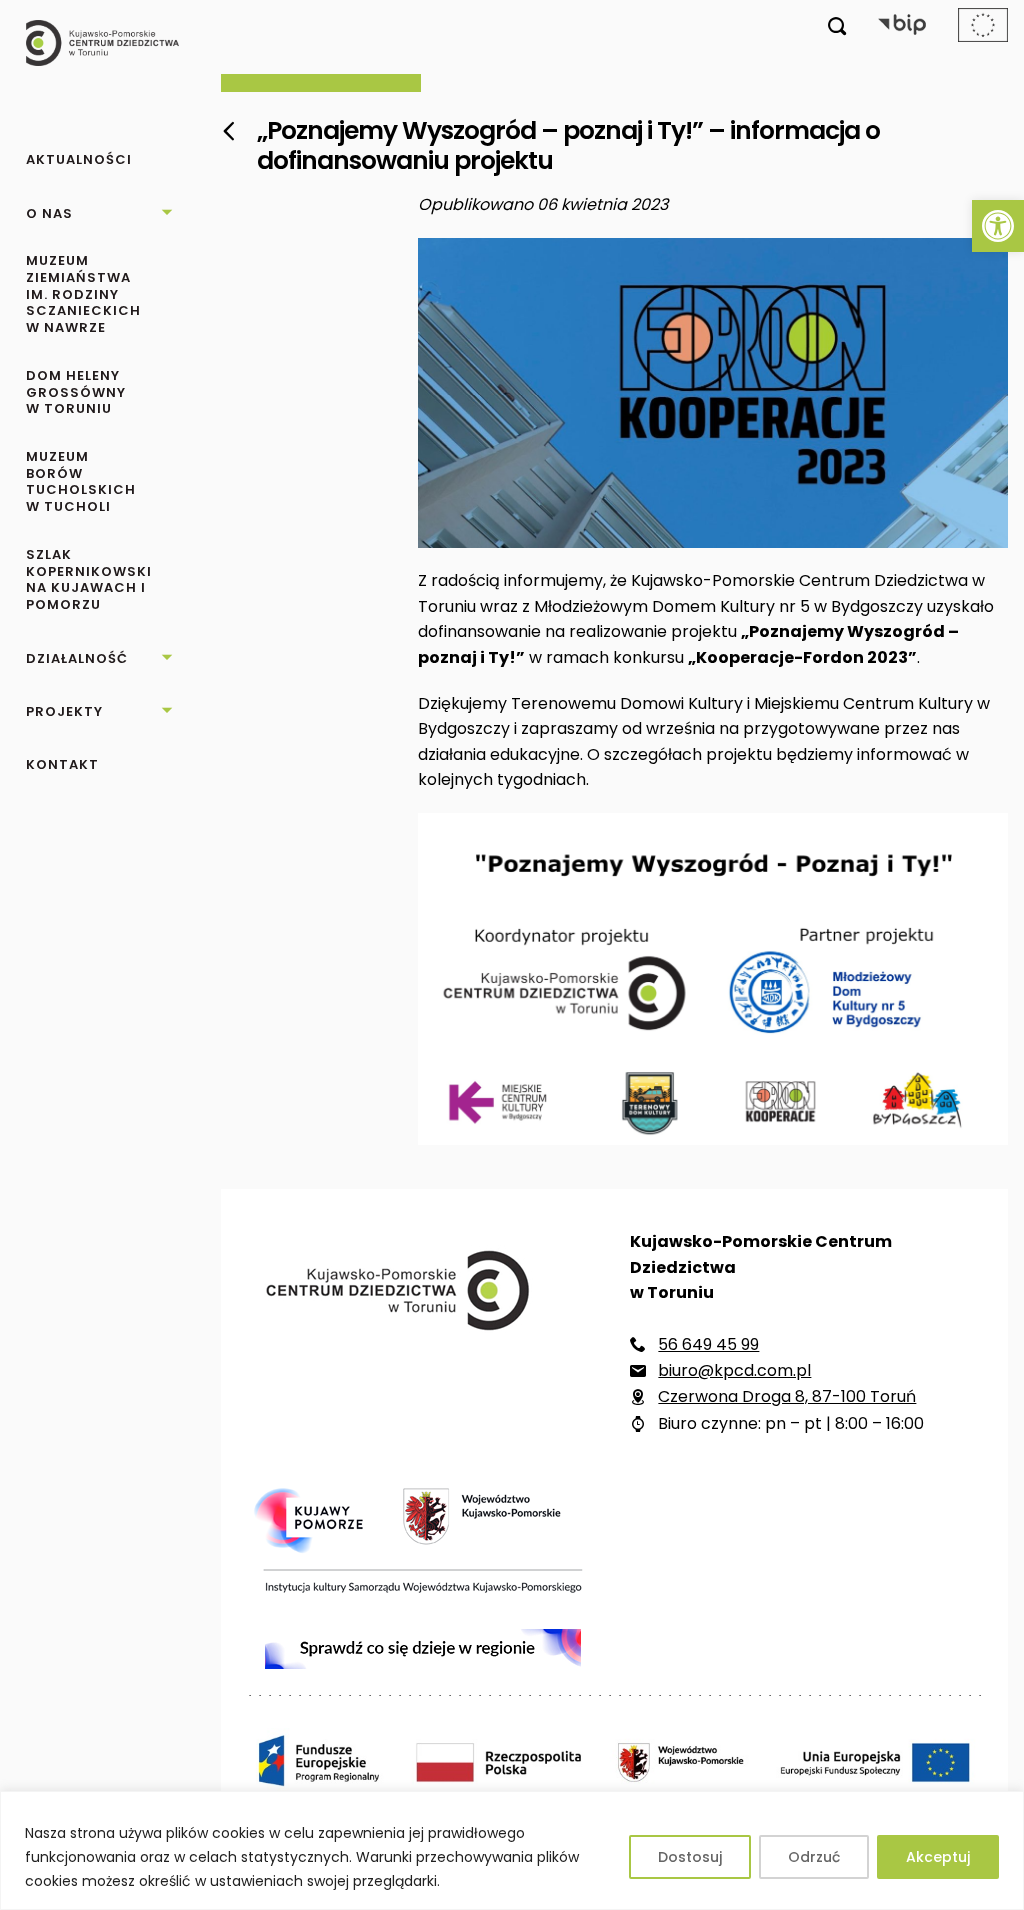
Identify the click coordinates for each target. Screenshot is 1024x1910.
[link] (998, 226)
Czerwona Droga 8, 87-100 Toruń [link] (787, 1396)
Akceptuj (938, 1857)
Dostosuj (690, 1857)
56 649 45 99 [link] (708, 1344)
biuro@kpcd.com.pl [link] (734, 1370)
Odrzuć (814, 1857)
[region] (512, 1850)
